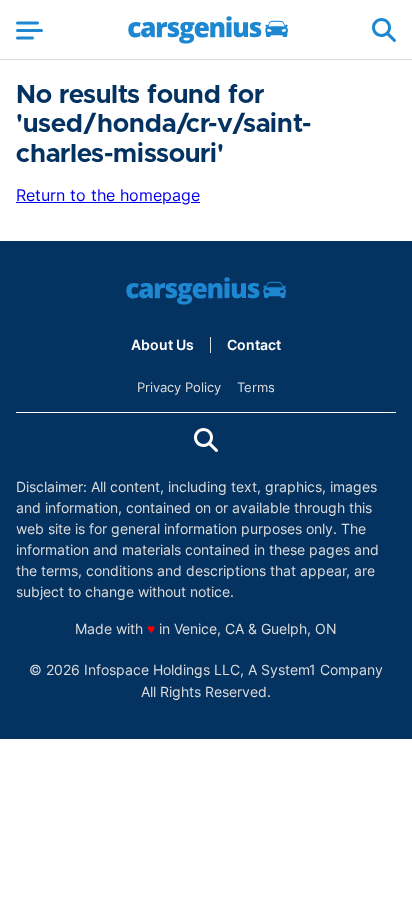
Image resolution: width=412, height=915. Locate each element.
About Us (162, 345)
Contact (254, 345)
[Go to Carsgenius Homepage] (208, 30)
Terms (256, 387)
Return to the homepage (108, 195)
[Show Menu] (29, 30)
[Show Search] (384, 30)
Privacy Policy (179, 387)
